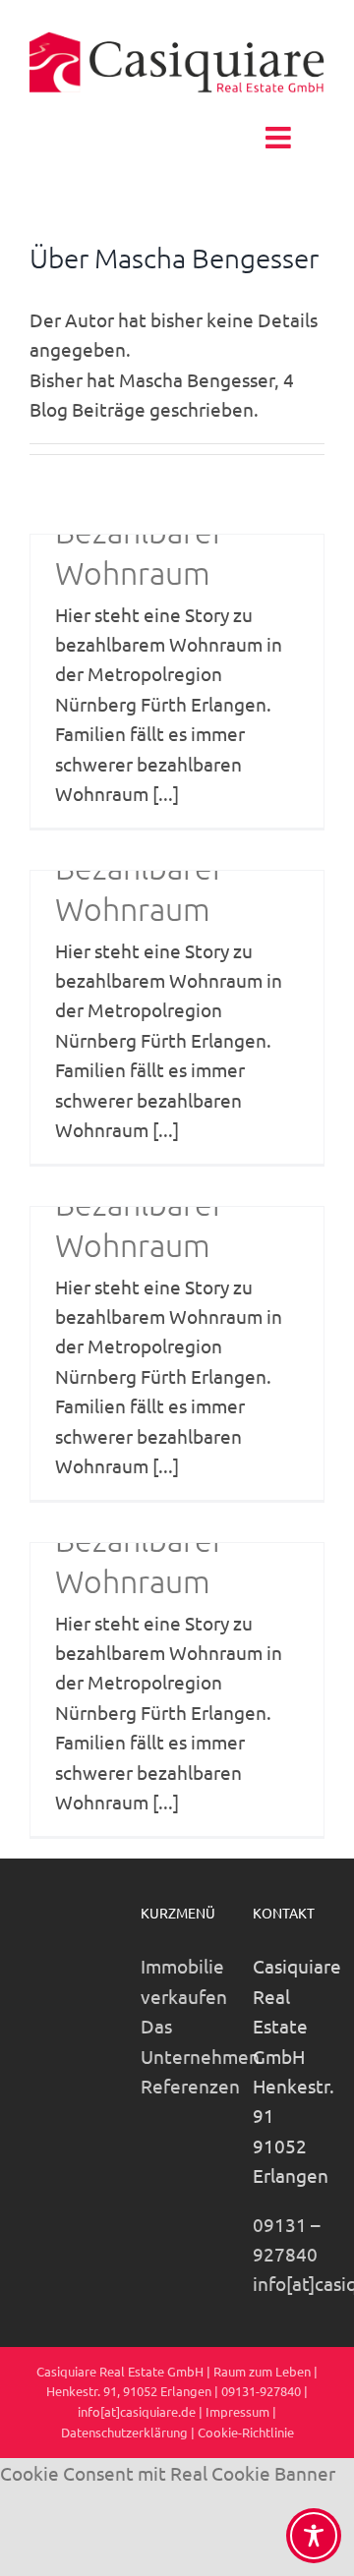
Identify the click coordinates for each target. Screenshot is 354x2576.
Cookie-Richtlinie (246, 2432)
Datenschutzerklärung (124, 2432)
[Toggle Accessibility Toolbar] (314, 2536)
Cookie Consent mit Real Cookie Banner (168, 2473)
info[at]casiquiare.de (137, 2411)
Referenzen (190, 2086)
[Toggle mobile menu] (280, 138)
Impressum (237, 2411)
